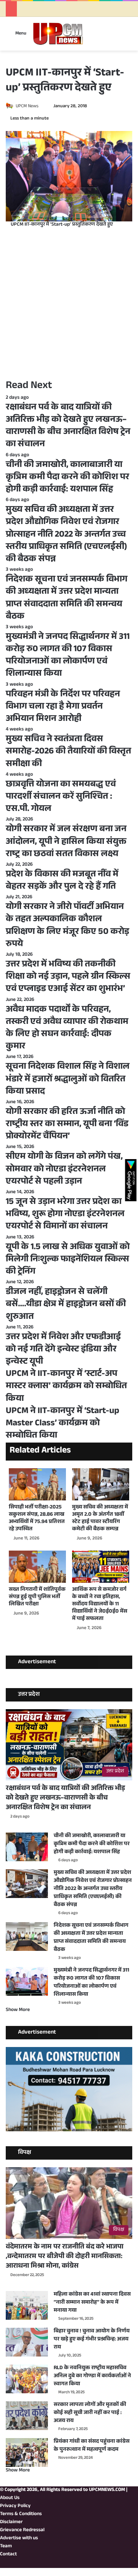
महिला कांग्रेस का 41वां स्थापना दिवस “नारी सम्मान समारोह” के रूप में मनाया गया (92, 2303)
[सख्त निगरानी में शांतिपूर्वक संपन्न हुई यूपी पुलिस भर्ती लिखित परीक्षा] (37, 1567)
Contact (8, 2555)
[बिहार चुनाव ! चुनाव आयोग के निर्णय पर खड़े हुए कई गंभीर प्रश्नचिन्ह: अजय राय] (27, 2342)
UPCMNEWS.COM (107, 2490)
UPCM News (27, 106)
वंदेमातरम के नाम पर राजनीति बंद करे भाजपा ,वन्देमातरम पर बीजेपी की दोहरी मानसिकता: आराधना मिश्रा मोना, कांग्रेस (65, 2257)
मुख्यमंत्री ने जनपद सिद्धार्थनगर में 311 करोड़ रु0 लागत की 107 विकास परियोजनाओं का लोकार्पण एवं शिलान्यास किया (91, 1983)
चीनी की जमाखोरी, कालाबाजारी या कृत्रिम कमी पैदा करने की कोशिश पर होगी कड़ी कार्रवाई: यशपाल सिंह (92, 1844)
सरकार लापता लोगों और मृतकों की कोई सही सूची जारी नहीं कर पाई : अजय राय (90, 2413)
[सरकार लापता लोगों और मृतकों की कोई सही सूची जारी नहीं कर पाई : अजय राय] (27, 2416)
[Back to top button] (2, 2572)
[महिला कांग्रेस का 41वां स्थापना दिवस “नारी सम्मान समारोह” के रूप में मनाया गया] (27, 2305)
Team (6, 2547)
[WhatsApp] (112, 2564)
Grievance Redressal (22, 2530)
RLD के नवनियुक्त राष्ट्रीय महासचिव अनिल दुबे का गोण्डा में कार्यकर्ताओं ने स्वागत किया (92, 2376)
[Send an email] (41, 106)
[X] (130, 2564)
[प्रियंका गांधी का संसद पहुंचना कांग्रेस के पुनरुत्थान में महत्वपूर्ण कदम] (27, 2452)
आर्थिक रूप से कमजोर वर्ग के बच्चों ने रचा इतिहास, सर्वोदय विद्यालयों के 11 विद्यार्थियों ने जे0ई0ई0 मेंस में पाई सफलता (100, 1605)
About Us (10, 2498)
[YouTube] (124, 2564)
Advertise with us (19, 2538)
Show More (18, 2010)
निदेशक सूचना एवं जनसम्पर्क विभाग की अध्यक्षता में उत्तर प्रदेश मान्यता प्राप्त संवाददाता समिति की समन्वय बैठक (91, 1938)
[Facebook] (136, 2564)
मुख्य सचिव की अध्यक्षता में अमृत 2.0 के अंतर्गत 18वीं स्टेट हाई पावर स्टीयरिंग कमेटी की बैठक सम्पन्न (100, 1519)
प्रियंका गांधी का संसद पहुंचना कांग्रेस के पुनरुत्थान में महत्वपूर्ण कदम (92, 2446)
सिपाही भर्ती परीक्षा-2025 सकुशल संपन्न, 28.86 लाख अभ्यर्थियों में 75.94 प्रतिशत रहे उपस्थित (37, 1519)
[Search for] (128, 37)
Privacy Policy (15, 2506)
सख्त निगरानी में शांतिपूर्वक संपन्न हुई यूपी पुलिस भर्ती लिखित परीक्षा (37, 1597)
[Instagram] (118, 2564)
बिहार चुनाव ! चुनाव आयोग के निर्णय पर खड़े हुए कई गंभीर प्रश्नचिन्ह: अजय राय (92, 2340)
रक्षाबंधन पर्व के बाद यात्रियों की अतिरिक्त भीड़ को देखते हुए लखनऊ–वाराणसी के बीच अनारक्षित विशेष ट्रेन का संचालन (65, 1798)
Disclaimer (11, 2522)
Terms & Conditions (21, 2514)
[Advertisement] (69, 303)
